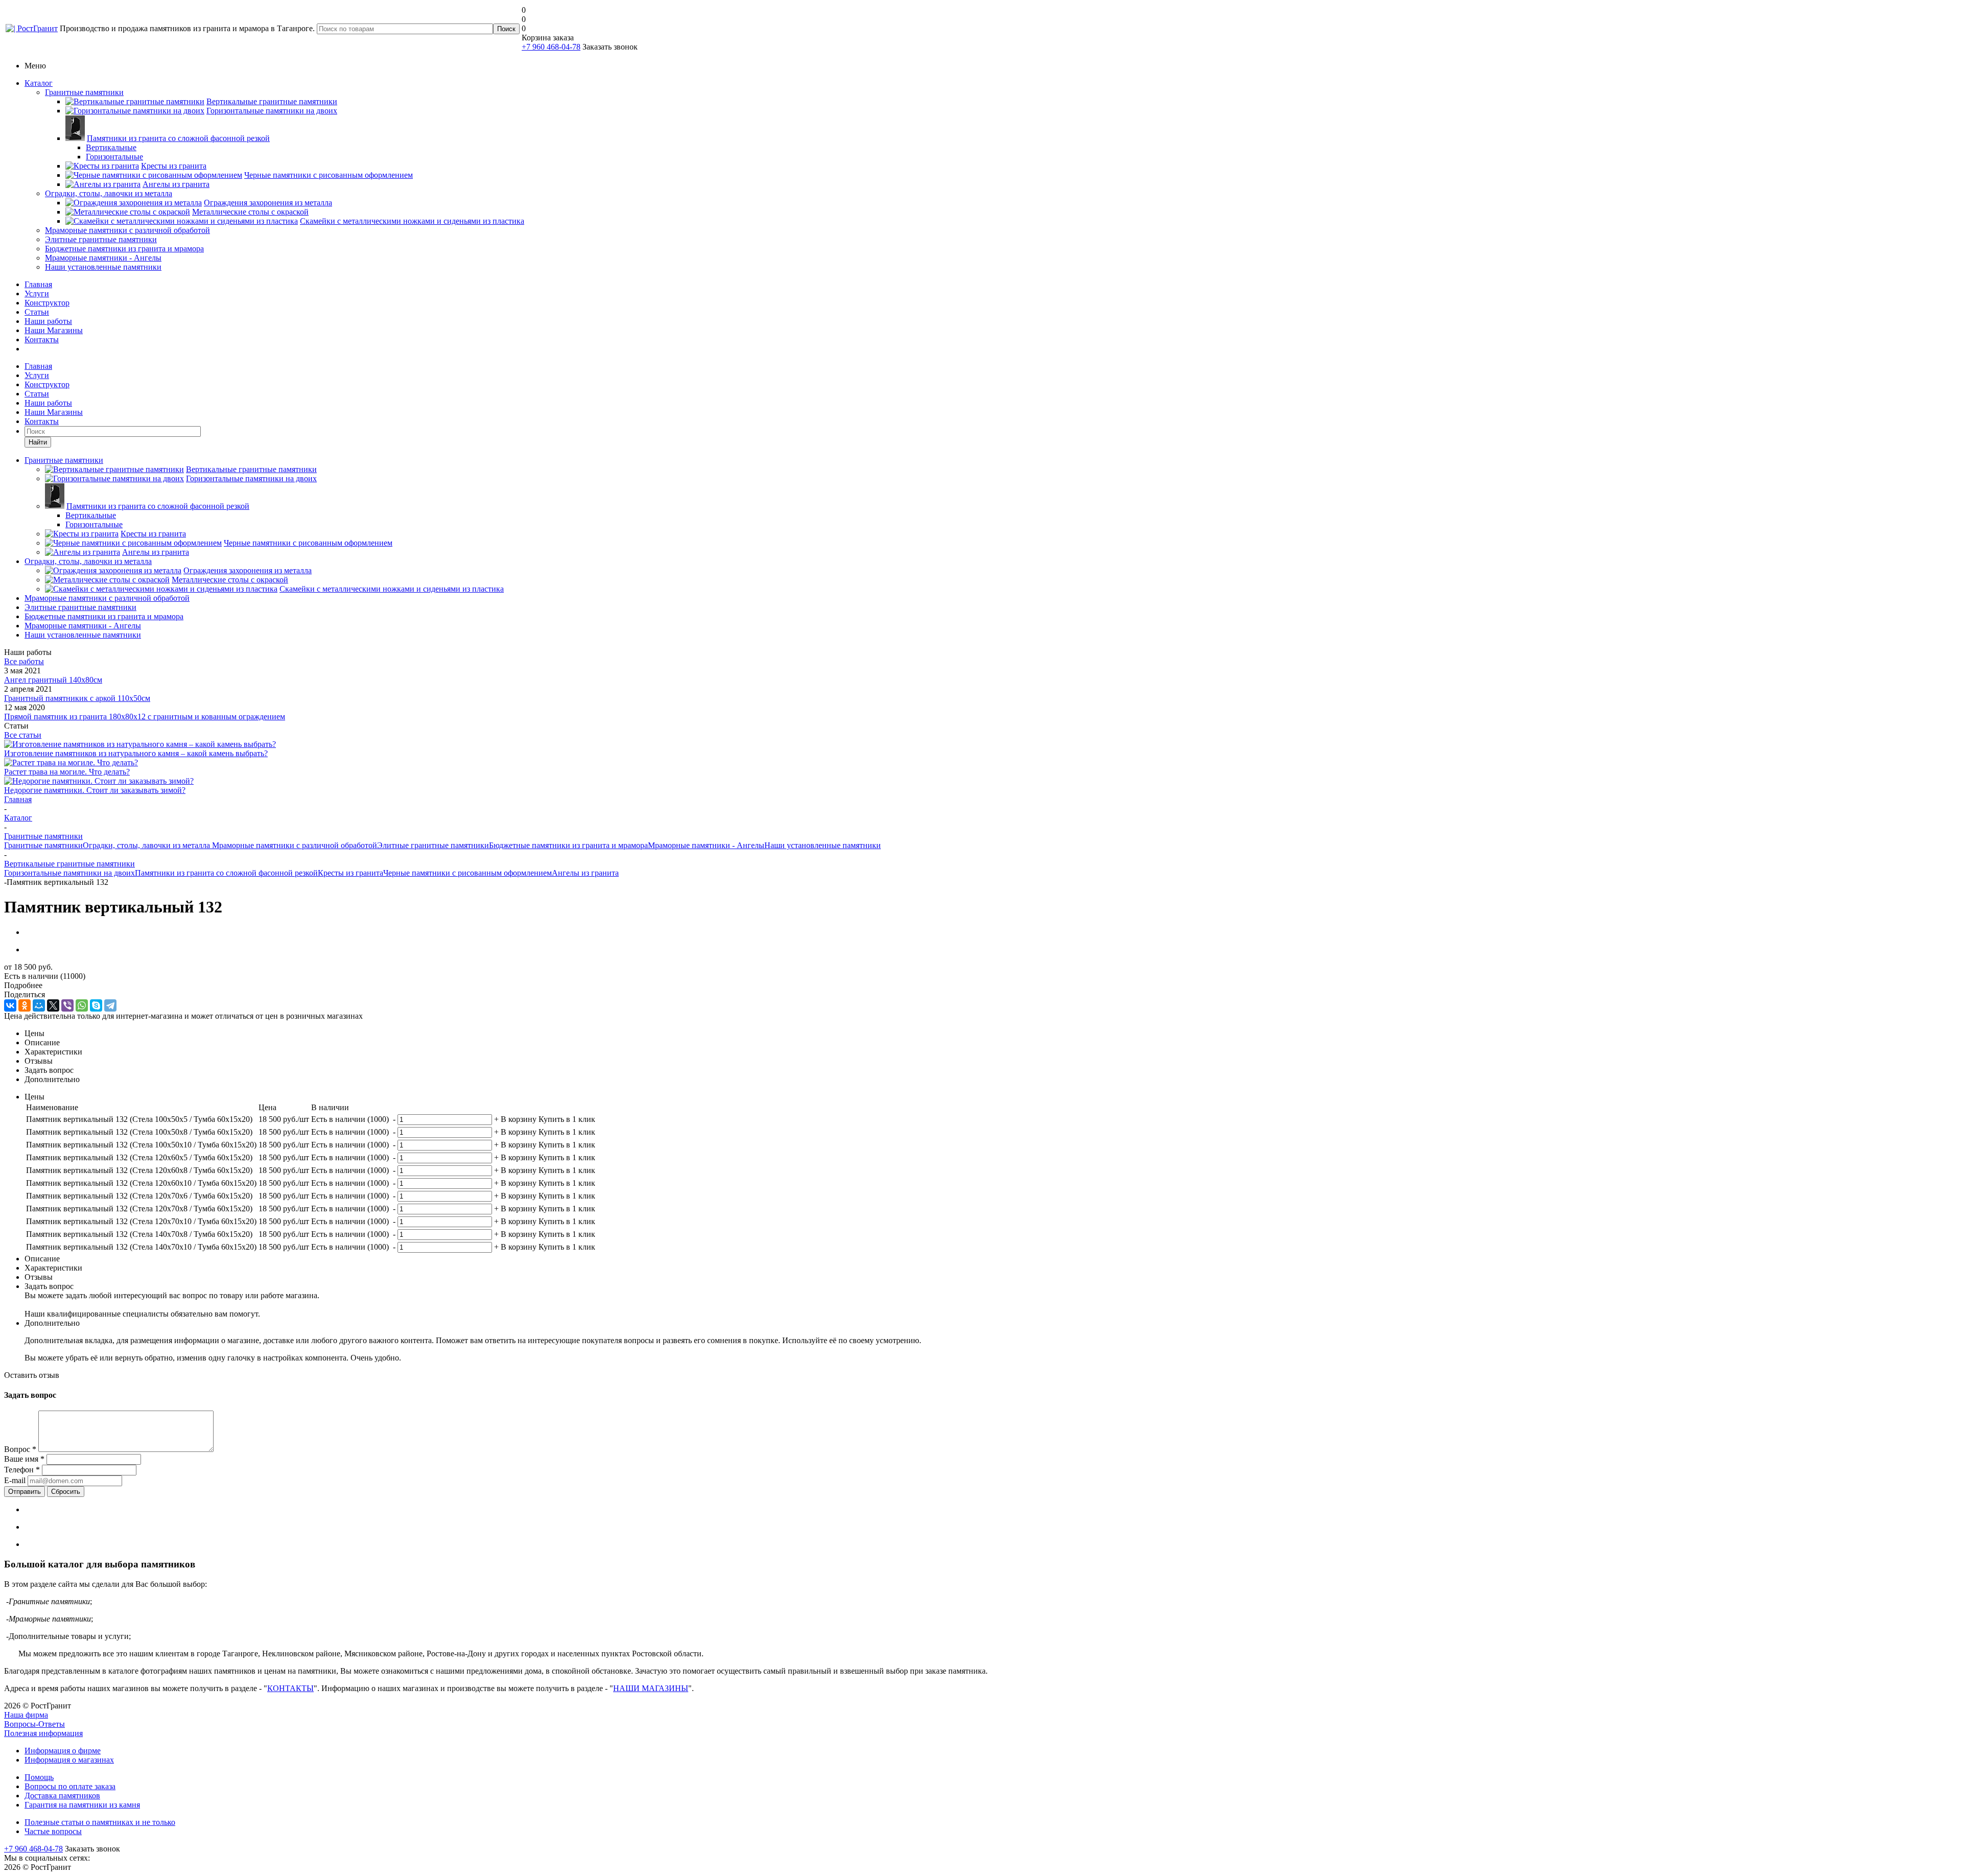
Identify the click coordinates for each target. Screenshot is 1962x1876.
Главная (38, 284)
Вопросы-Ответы (34, 1724)
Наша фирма (26, 1715)
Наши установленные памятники (103, 267)
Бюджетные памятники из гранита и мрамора (124, 249)
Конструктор (47, 303)
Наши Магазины (54, 330)
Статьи (37, 312)
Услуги (37, 294)
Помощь (39, 1777)
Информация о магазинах (69, 1760)
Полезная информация (43, 1733)
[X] (53, 1005)
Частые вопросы (53, 1831)
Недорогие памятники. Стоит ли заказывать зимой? (95, 790)
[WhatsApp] (82, 1005)
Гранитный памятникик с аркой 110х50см (77, 698)
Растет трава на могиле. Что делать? (67, 772)
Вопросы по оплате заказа (70, 1786)
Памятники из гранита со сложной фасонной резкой (226, 873)
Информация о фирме (63, 1751)
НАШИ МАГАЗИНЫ (651, 1688)
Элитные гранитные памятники (101, 239)
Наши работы (48, 321)
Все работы (24, 661)
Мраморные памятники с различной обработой (127, 230)
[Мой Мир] (39, 1005)
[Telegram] (110, 1005)
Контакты (42, 339)
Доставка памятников (62, 1796)
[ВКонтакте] (10, 1005)
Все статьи (23, 735)
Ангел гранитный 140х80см (53, 680)
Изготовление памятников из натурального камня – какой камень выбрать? (136, 753)
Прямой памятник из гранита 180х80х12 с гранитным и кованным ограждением (145, 717)
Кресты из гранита (351, 873)
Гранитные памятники (84, 92)
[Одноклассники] (25, 1005)
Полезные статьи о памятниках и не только (100, 1822)
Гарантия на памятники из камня (82, 1805)
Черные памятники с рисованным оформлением (468, 873)
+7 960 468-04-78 (551, 47)
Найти (38, 442)
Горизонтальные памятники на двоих (69, 873)
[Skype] (96, 1005)
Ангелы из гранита (585, 873)
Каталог (39, 83)
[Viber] (67, 1005)
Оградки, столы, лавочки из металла (109, 193)
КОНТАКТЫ (290, 1688)
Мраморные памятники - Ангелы (103, 258)
